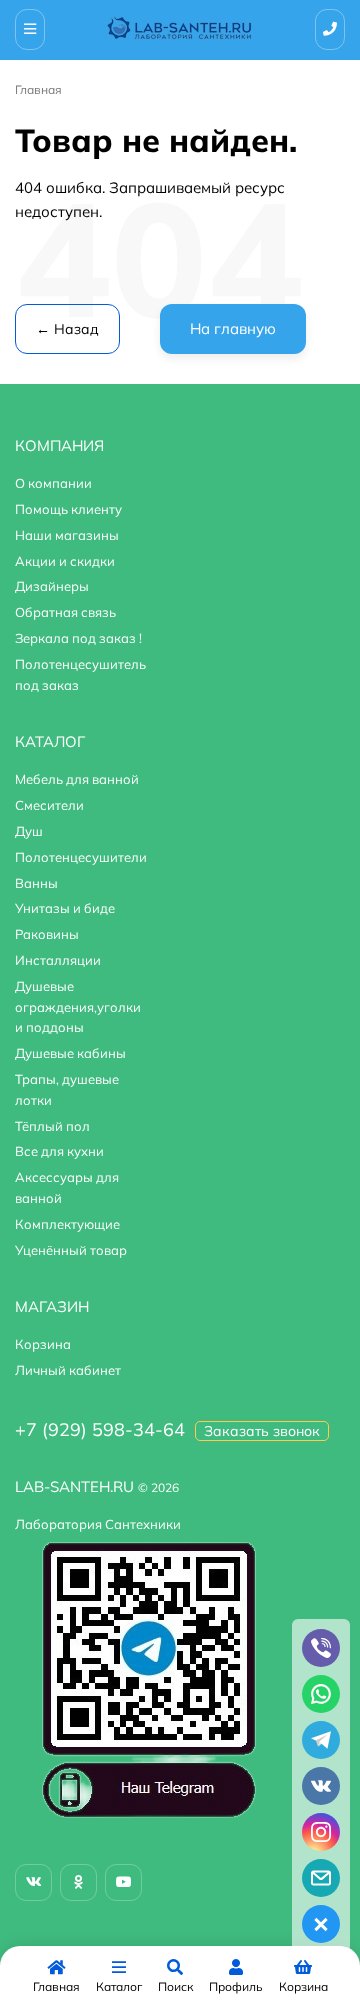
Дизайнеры (52, 586)
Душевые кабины (70, 1053)
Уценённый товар (71, 1250)
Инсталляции (58, 960)
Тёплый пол (52, 1126)
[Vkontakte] (33, 1882)
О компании (53, 483)
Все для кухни (59, 1151)
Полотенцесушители (81, 857)
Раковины (47, 934)
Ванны (36, 883)
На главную (233, 328)
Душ (29, 831)
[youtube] (123, 1882)
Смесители (49, 805)
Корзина (43, 1344)
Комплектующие (67, 1224)
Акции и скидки (65, 561)
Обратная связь (65, 612)
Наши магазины (67, 535)
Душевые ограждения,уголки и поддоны (78, 1007)
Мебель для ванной (77, 779)
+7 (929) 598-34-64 (100, 1429)
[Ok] (78, 1882)
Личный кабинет (68, 1370)
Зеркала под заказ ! (78, 638)
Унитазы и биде (65, 908)
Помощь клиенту (68, 509)
